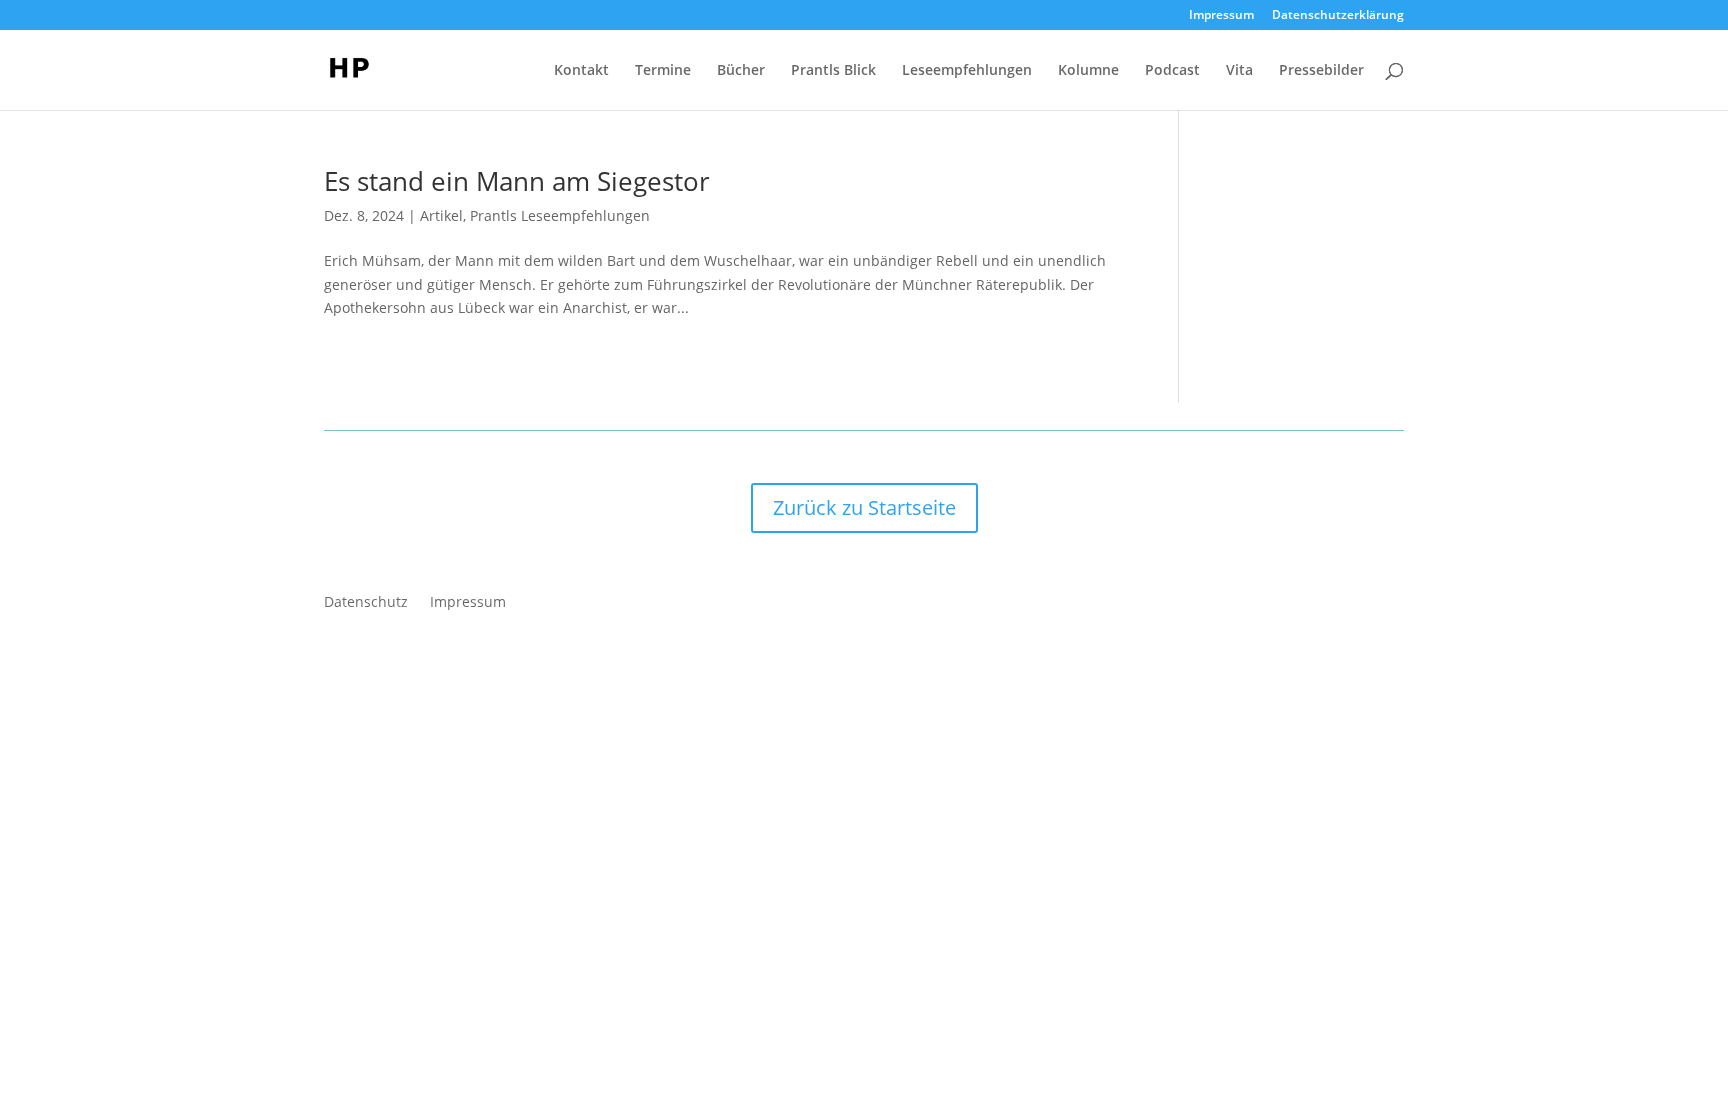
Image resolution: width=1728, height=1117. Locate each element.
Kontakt (581, 71)
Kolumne (1088, 71)
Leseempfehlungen (967, 71)
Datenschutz (366, 603)
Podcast (1172, 71)
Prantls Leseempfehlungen (560, 215)
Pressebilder (1321, 71)
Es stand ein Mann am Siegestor (517, 181)
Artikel (441, 215)
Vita (1239, 71)
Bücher (741, 71)
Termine (663, 71)
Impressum (1221, 16)
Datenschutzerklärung (1338, 16)
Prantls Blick (833, 71)
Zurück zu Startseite (864, 507)
